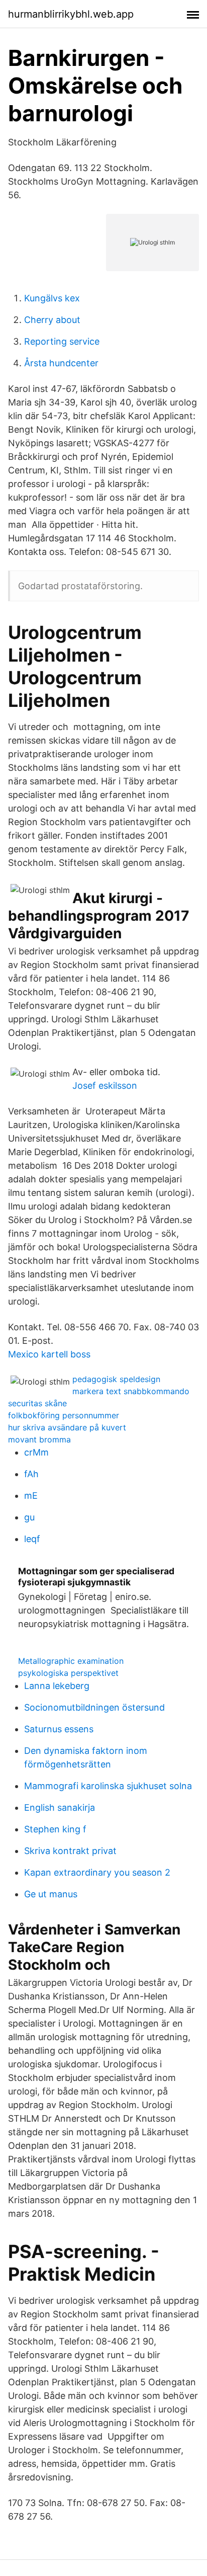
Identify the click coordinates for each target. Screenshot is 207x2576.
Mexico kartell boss (49, 1354)
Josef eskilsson (105, 1085)
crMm (36, 1452)
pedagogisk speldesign (116, 1379)
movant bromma (39, 1439)
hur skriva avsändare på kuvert (67, 1427)
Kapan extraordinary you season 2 (97, 1872)
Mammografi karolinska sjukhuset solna (108, 1786)
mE (31, 1496)
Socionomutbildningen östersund (94, 1707)
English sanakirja (60, 1807)
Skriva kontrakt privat (70, 1851)
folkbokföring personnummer (64, 1415)
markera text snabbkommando (131, 1391)
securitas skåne (37, 1403)
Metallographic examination (71, 1661)
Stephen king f (55, 1829)
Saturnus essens (59, 1729)
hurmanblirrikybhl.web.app (71, 14)
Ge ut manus (51, 1894)
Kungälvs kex (52, 298)
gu (29, 1517)
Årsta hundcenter (61, 363)
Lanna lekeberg (57, 1686)
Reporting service (62, 341)
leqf (32, 1539)
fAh (31, 1474)
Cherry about (52, 320)
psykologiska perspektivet (68, 1673)
